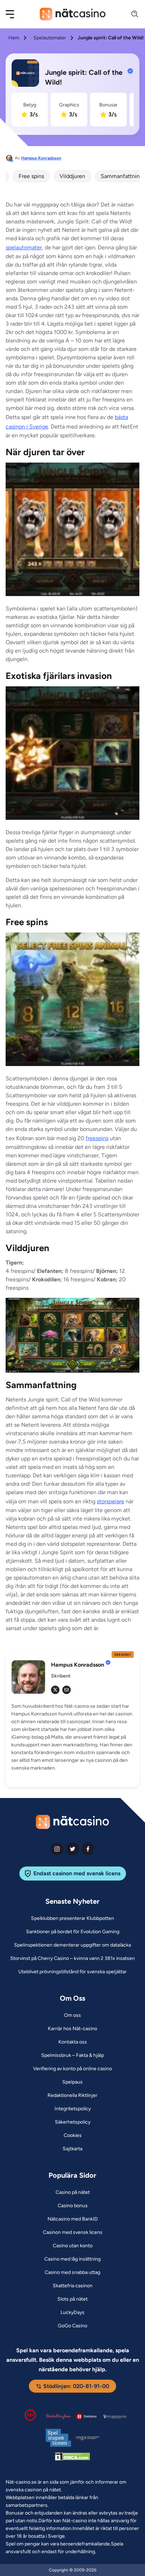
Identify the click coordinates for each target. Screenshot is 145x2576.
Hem (14, 38)
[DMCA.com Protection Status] (72, 2458)
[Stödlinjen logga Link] (58, 2417)
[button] (14, 14)
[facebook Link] (88, 1849)
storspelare (111, 1501)
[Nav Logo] (73, 14)
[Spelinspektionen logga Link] (58, 2438)
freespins (97, 1138)
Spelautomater (50, 38)
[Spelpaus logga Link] (87, 2416)
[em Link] (67, 1690)
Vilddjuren (72, 176)
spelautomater (24, 247)
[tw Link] (55, 1690)
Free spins (31, 176)
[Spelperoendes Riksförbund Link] (115, 2417)
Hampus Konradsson (41, 158)
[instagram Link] (57, 1849)
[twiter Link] (72, 1849)
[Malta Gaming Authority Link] (87, 2438)
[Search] (131, 14)
